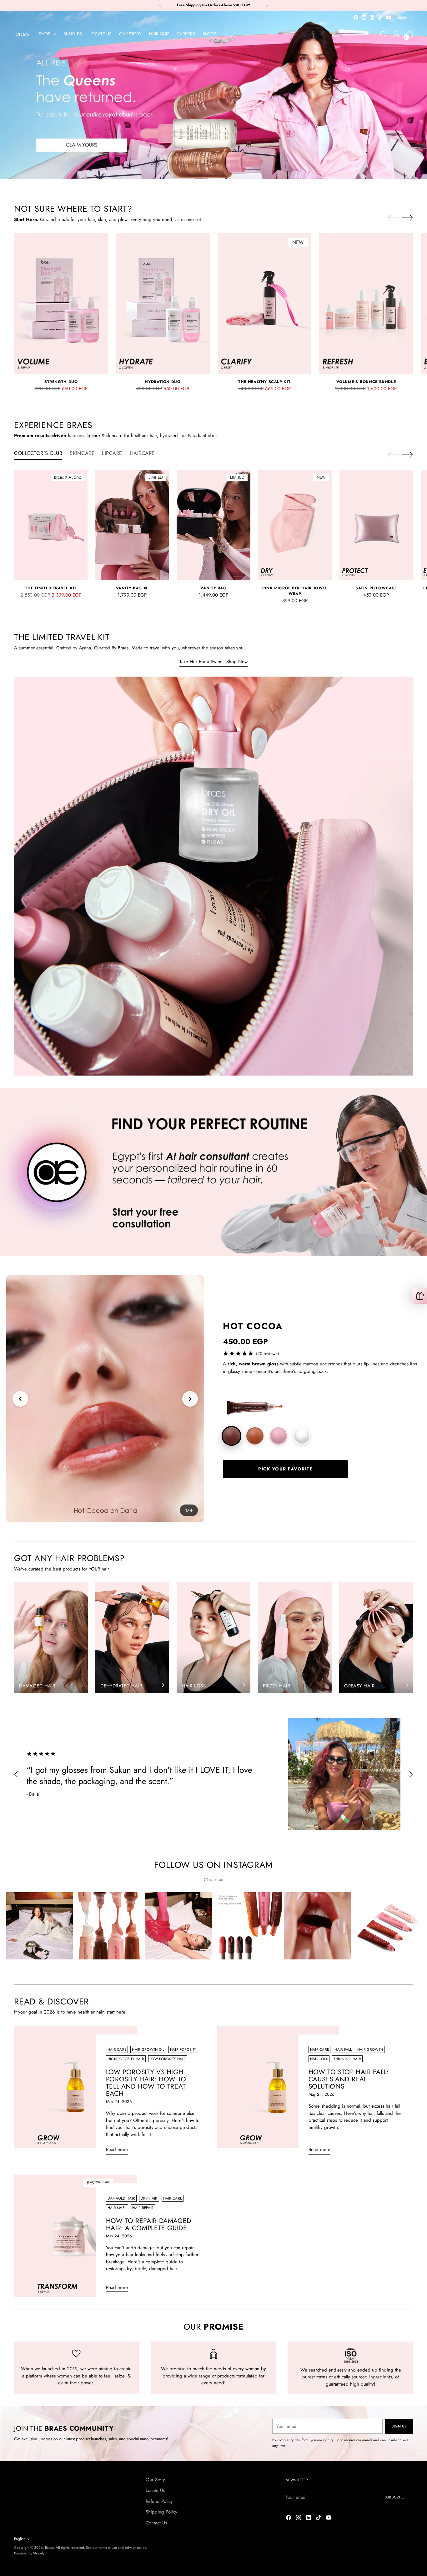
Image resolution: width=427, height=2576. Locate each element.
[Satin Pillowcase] (376, 525)
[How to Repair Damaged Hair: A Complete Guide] (75, 2236)
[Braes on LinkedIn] (372, 18)
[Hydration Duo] (163, 303)
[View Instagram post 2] (109, 1926)
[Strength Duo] (61, 303)
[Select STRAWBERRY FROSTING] (278, 1436)
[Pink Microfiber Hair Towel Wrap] (295, 525)
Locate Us (155, 2490)
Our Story (155, 2480)
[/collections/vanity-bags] (213, 95)
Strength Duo (61, 382)
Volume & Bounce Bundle (366, 382)
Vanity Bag (213, 588)
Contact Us (156, 2523)
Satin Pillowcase (376, 588)
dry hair (149, 2198)
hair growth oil (148, 2049)
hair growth (370, 2049)
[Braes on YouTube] (388, 18)
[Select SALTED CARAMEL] (255, 1436)
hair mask (117, 2208)
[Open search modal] (383, 34)
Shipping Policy (161, 2512)
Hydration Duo (163, 382)
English (403, 18)
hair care (117, 2049)
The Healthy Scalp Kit (264, 382)
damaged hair (121, 2198)
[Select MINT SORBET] (302, 1436)
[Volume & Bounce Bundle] (366, 303)
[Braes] (22, 34)
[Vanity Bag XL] (132, 525)
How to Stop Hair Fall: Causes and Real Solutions (349, 2079)
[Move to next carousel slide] (228, 165)
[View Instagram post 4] (248, 1926)
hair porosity (183, 2049)
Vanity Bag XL (132, 588)
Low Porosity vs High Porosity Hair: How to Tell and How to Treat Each (146, 2083)
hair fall (343, 2049)
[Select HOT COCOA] (231, 1436)
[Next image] (190, 1399)
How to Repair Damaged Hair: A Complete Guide (149, 2224)
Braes (49, 2548)
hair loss (319, 2059)
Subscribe (395, 2497)
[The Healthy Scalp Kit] (264, 303)
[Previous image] (20, 1399)
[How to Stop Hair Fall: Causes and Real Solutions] (278, 2093)
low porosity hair (168, 2059)
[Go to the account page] (396, 34)
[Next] (267, 5)
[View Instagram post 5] (318, 1926)
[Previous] (160, 5)
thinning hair (347, 2059)
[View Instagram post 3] (179, 1926)
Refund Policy (159, 2501)
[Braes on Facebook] (356, 18)
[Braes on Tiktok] (380, 18)
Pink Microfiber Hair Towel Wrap (295, 591)
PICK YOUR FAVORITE (285, 1469)
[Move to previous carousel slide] (199, 165)
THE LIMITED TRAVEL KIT (51, 588)
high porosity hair (126, 2059)
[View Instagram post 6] (387, 1926)
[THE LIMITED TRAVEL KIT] (51, 525)
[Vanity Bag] (213, 525)
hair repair (143, 2208)
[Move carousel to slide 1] (210, 165)
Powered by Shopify (29, 2553)
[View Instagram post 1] (40, 1926)
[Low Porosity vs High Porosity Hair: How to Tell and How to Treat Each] (75, 2093)
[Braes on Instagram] (364, 18)
